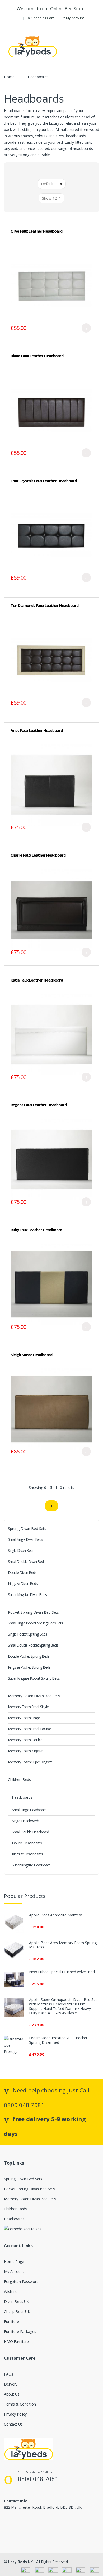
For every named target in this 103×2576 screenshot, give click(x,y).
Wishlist (10, 2291)
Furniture (11, 2321)
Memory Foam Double (25, 1740)
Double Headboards (27, 1843)
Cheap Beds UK (17, 2311)
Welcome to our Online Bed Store (51, 9)
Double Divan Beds (22, 1573)
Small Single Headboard (29, 1810)
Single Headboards (26, 1821)
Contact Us (13, 2424)
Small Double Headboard (30, 1832)
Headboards (22, 1797)
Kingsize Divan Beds (23, 1584)
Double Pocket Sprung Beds (29, 1656)
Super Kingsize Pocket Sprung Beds (34, 1678)
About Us (12, 2394)
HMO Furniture (16, 2341)
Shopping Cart (43, 18)
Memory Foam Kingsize (26, 1751)
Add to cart (86, 328)
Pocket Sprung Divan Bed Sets (33, 1612)
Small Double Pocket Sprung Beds (33, 1645)
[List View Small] (55, 172)
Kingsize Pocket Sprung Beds (29, 1667)
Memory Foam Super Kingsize (30, 1762)
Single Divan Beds (21, 1550)
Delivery (11, 2384)
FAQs (8, 2374)
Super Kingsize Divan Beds (27, 1595)
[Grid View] (48, 172)
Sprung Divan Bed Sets (27, 1529)
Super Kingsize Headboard (31, 1865)
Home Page (14, 2261)
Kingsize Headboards (27, 1854)
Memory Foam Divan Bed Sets (34, 1696)
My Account (75, 18)
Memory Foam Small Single (28, 1707)
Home (9, 77)
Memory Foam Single (24, 1718)
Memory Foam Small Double (29, 1729)
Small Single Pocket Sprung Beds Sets (35, 1623)
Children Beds (19, 1780)
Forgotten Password (21, 2281)
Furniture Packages (20, 2331)
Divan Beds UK (17, 2301)
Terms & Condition (20, 2404)
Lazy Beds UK (20, 2562)
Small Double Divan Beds (27, 1561)
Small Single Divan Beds (25, 1539)
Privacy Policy (15, 2414)
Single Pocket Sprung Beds (27, 1634)
